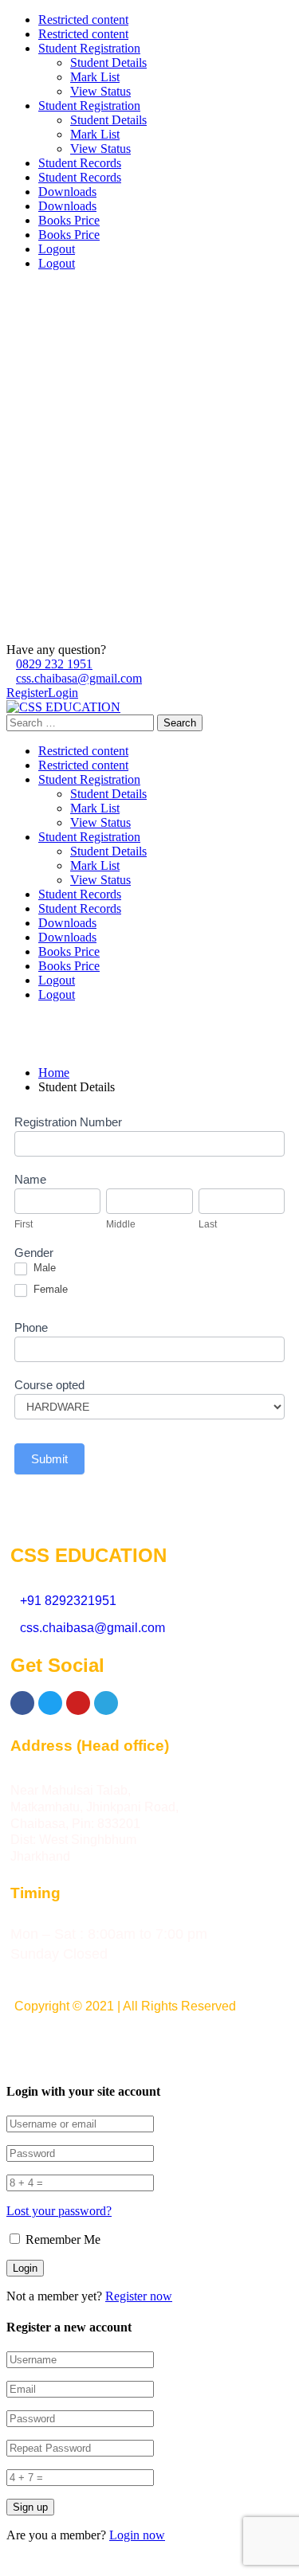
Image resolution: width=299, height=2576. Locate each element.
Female (49, 1289)
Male (43, 1268)
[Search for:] (82, 722)
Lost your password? (59, 2211)
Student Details (108, 63)
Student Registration (89, 48)
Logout (57, 249)
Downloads (67, 192)
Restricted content (83, 20)
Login (63, 693)
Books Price (69, 220)
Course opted (49, 1385)
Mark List (95, 77)
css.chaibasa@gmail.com (79, 678)
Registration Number (68, 1122)
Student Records (80, 163)
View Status (100, 91)
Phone (31, 1327)
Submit (49, 1459)
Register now (139, 2296)
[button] (149, 2044)
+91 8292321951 (68, 1601)
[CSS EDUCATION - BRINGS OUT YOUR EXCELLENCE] (63, 707)
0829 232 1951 (54, 664)
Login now (137, 2535)
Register (27, 693)
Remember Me (61, 2239)
